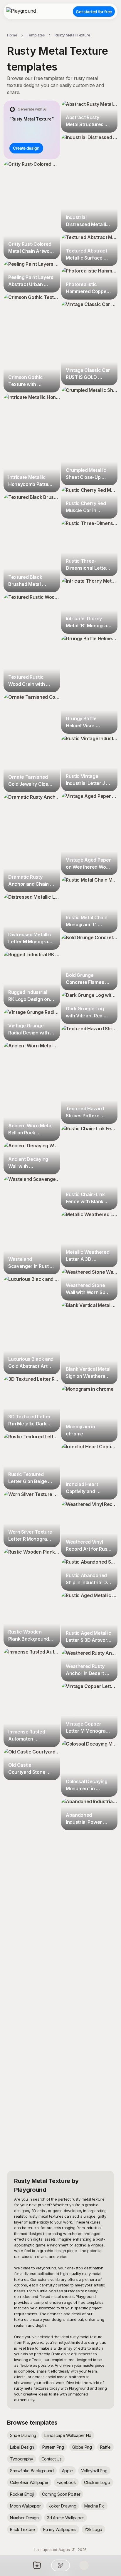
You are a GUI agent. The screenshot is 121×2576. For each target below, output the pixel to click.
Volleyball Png (94, 2471)
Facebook (66, 2482)
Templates (36, 35)
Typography (22, 2459)
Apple (67, 2471)
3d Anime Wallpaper (65, 2518)
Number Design (24, 2518)
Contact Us (52, 2459)
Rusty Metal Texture (72, 35)
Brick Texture (22, 2529)
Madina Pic (94, 2506)
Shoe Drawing (23, 2435)
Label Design (22, 2447)
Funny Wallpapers (60, 2529)
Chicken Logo (97, 2482)
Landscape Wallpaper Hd (68, 2435)
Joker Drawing (63, 2506)
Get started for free (94, 12)
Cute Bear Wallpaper (29, 2482)
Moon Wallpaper (25, 2506)
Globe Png (82, 2447)
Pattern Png (53, 2447)
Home (12, 35)
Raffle (105, 2447)
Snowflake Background (32, 2471)
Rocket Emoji (22, 2494)
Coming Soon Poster (61, 2494)
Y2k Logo (93, 2529)
